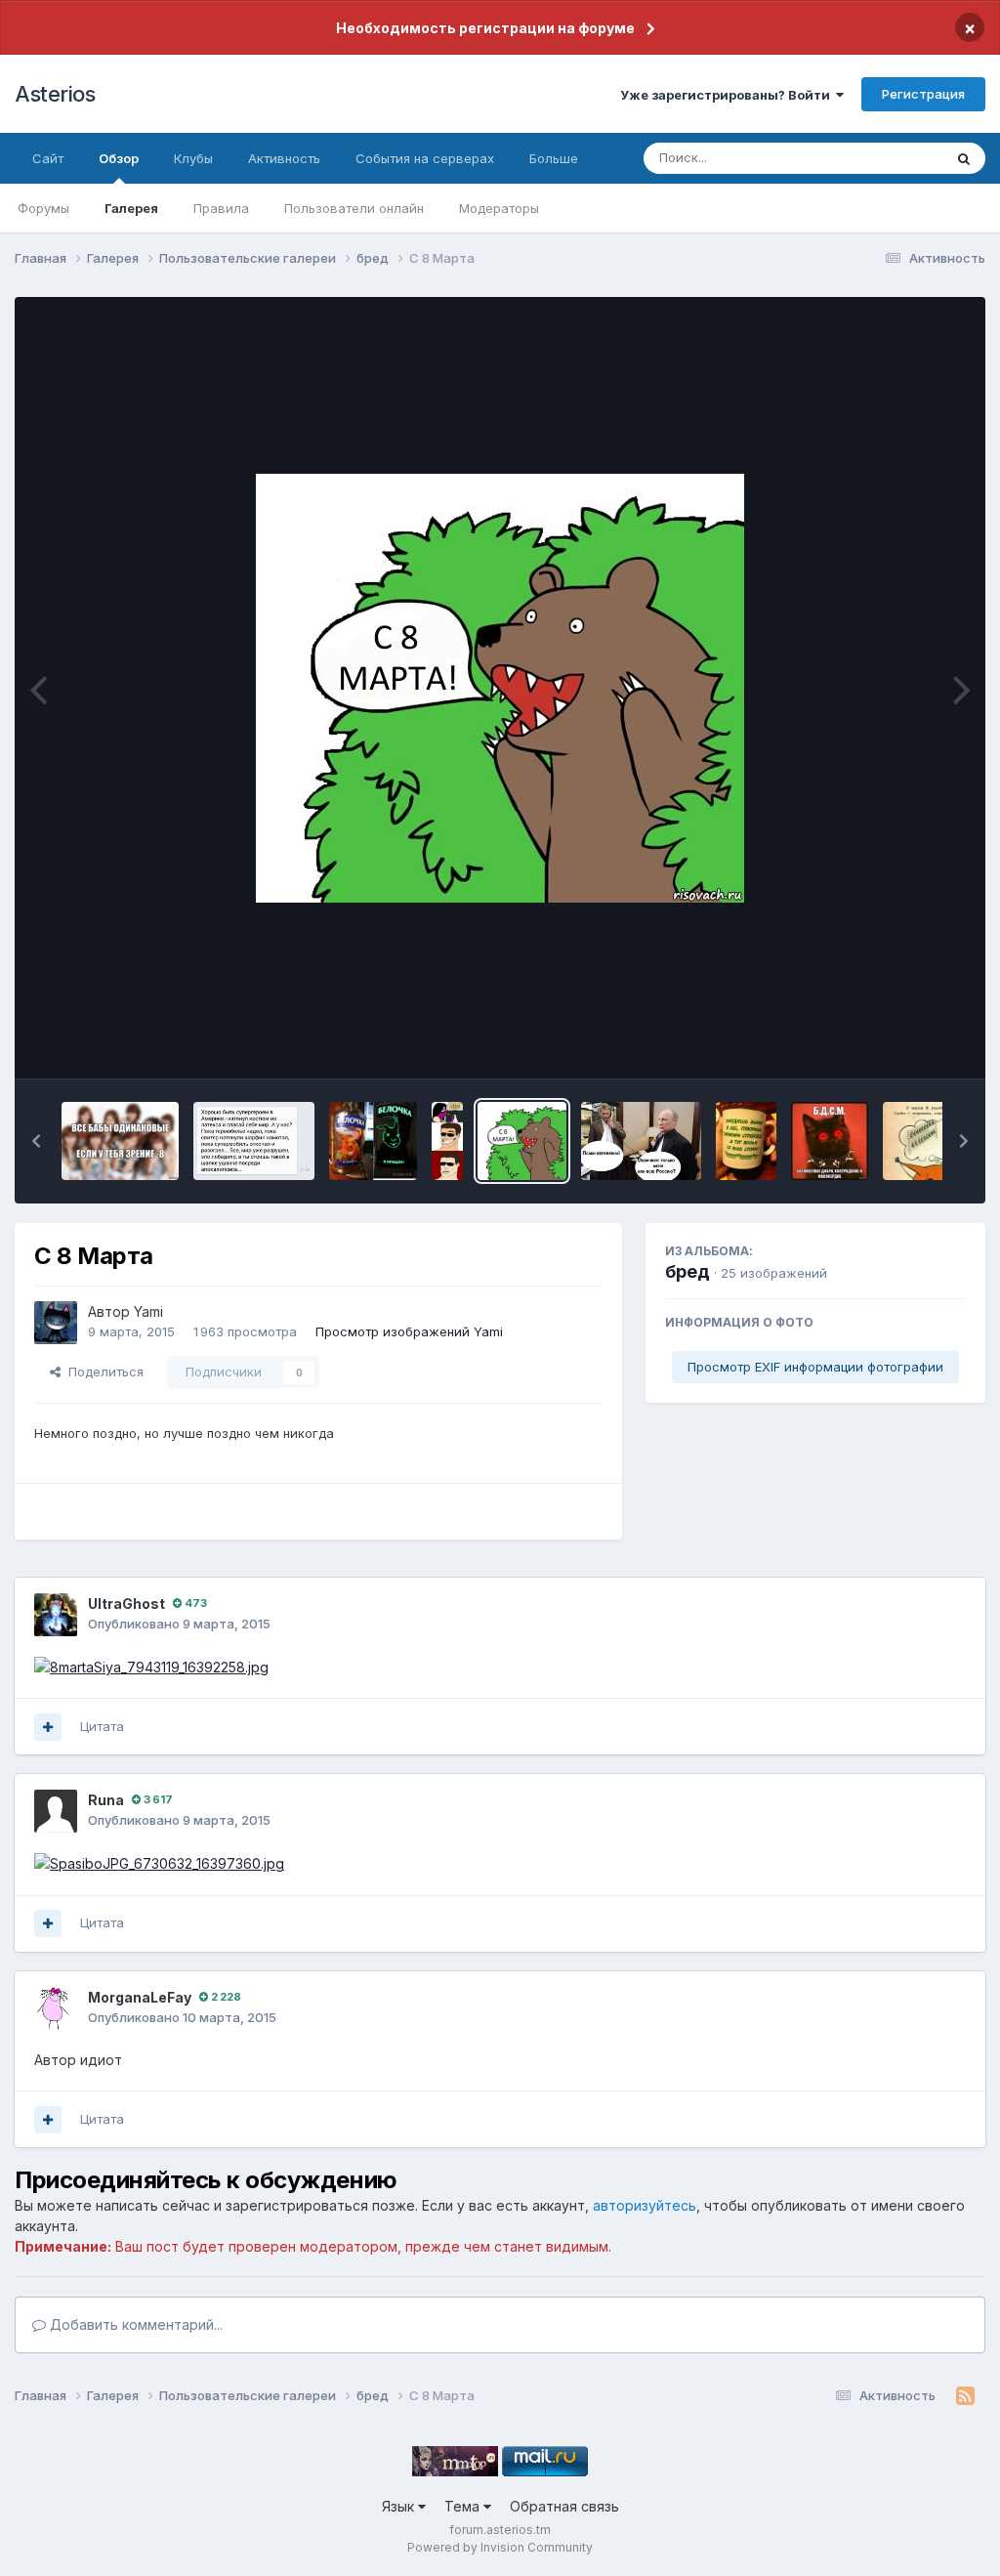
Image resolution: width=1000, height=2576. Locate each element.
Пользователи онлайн (354, 208)
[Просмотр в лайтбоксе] (500, 688)
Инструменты (900, 1043)
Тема (464, 2506)
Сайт (48, 158)
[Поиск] (964, 158)
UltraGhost (126, 1604)
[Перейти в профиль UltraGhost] (56, 1615)
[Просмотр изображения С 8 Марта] (522, 1141)
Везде (898, 158)
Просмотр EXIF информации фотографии (815, 1367)
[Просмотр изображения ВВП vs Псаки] (641, 1141)
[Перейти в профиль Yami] (56, 1323)
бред (687, 1271)
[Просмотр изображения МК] (447, 1141)
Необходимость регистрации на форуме (485, 28)
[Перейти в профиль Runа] (56, 1811)
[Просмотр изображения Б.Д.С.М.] (830, 1141)
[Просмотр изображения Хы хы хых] (254, 1141)
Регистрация (923, 94)
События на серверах (425, 158)
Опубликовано (179, 1624)
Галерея (131, 208)
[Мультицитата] (48, 1727)
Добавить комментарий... (134, 2324)
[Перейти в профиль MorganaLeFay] (56, 2008)
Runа (106, 1800)
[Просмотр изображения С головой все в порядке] (937, 1141)
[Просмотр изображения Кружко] (746, 1141)
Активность (284, 158)
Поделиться (102, 1372)
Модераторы (499, 208)
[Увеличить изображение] (159, 1862)
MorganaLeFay (140, 1997)
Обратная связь (564, 2506)
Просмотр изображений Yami (409, 1331)
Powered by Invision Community (500, 2547)
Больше (554, 158)
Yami (148, 1311)
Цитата (102, 1726)
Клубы (193, 158)
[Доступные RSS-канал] (965, 2396)
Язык (400, 2506)
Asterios (55, 94)
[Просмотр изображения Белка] (373, 1141)
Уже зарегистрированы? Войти (728, 95)
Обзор (119, 158)
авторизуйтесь (645, 2205)
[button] (36, 1141)
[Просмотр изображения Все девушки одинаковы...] (120, 1141)
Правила (221, 208)
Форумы (43, 208)
